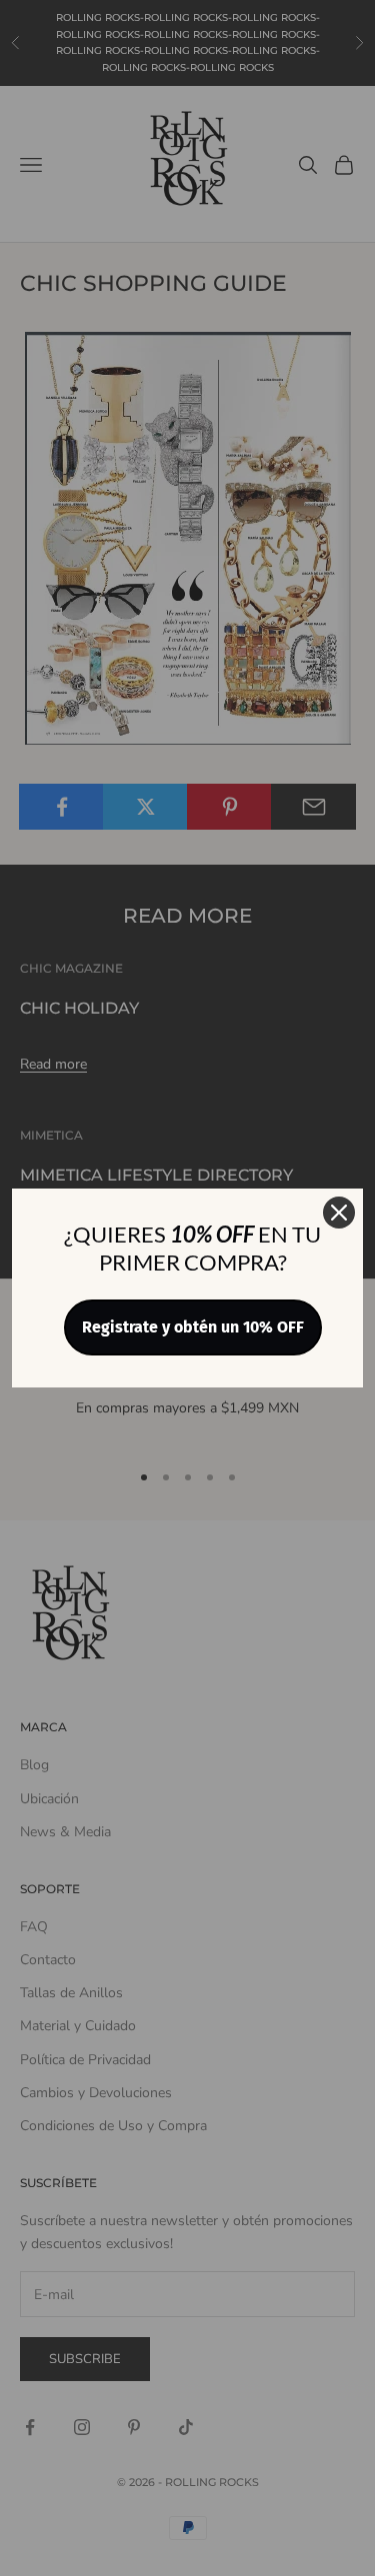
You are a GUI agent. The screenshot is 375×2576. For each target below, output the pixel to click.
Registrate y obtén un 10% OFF (193, 1327)
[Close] (339, 1213)
